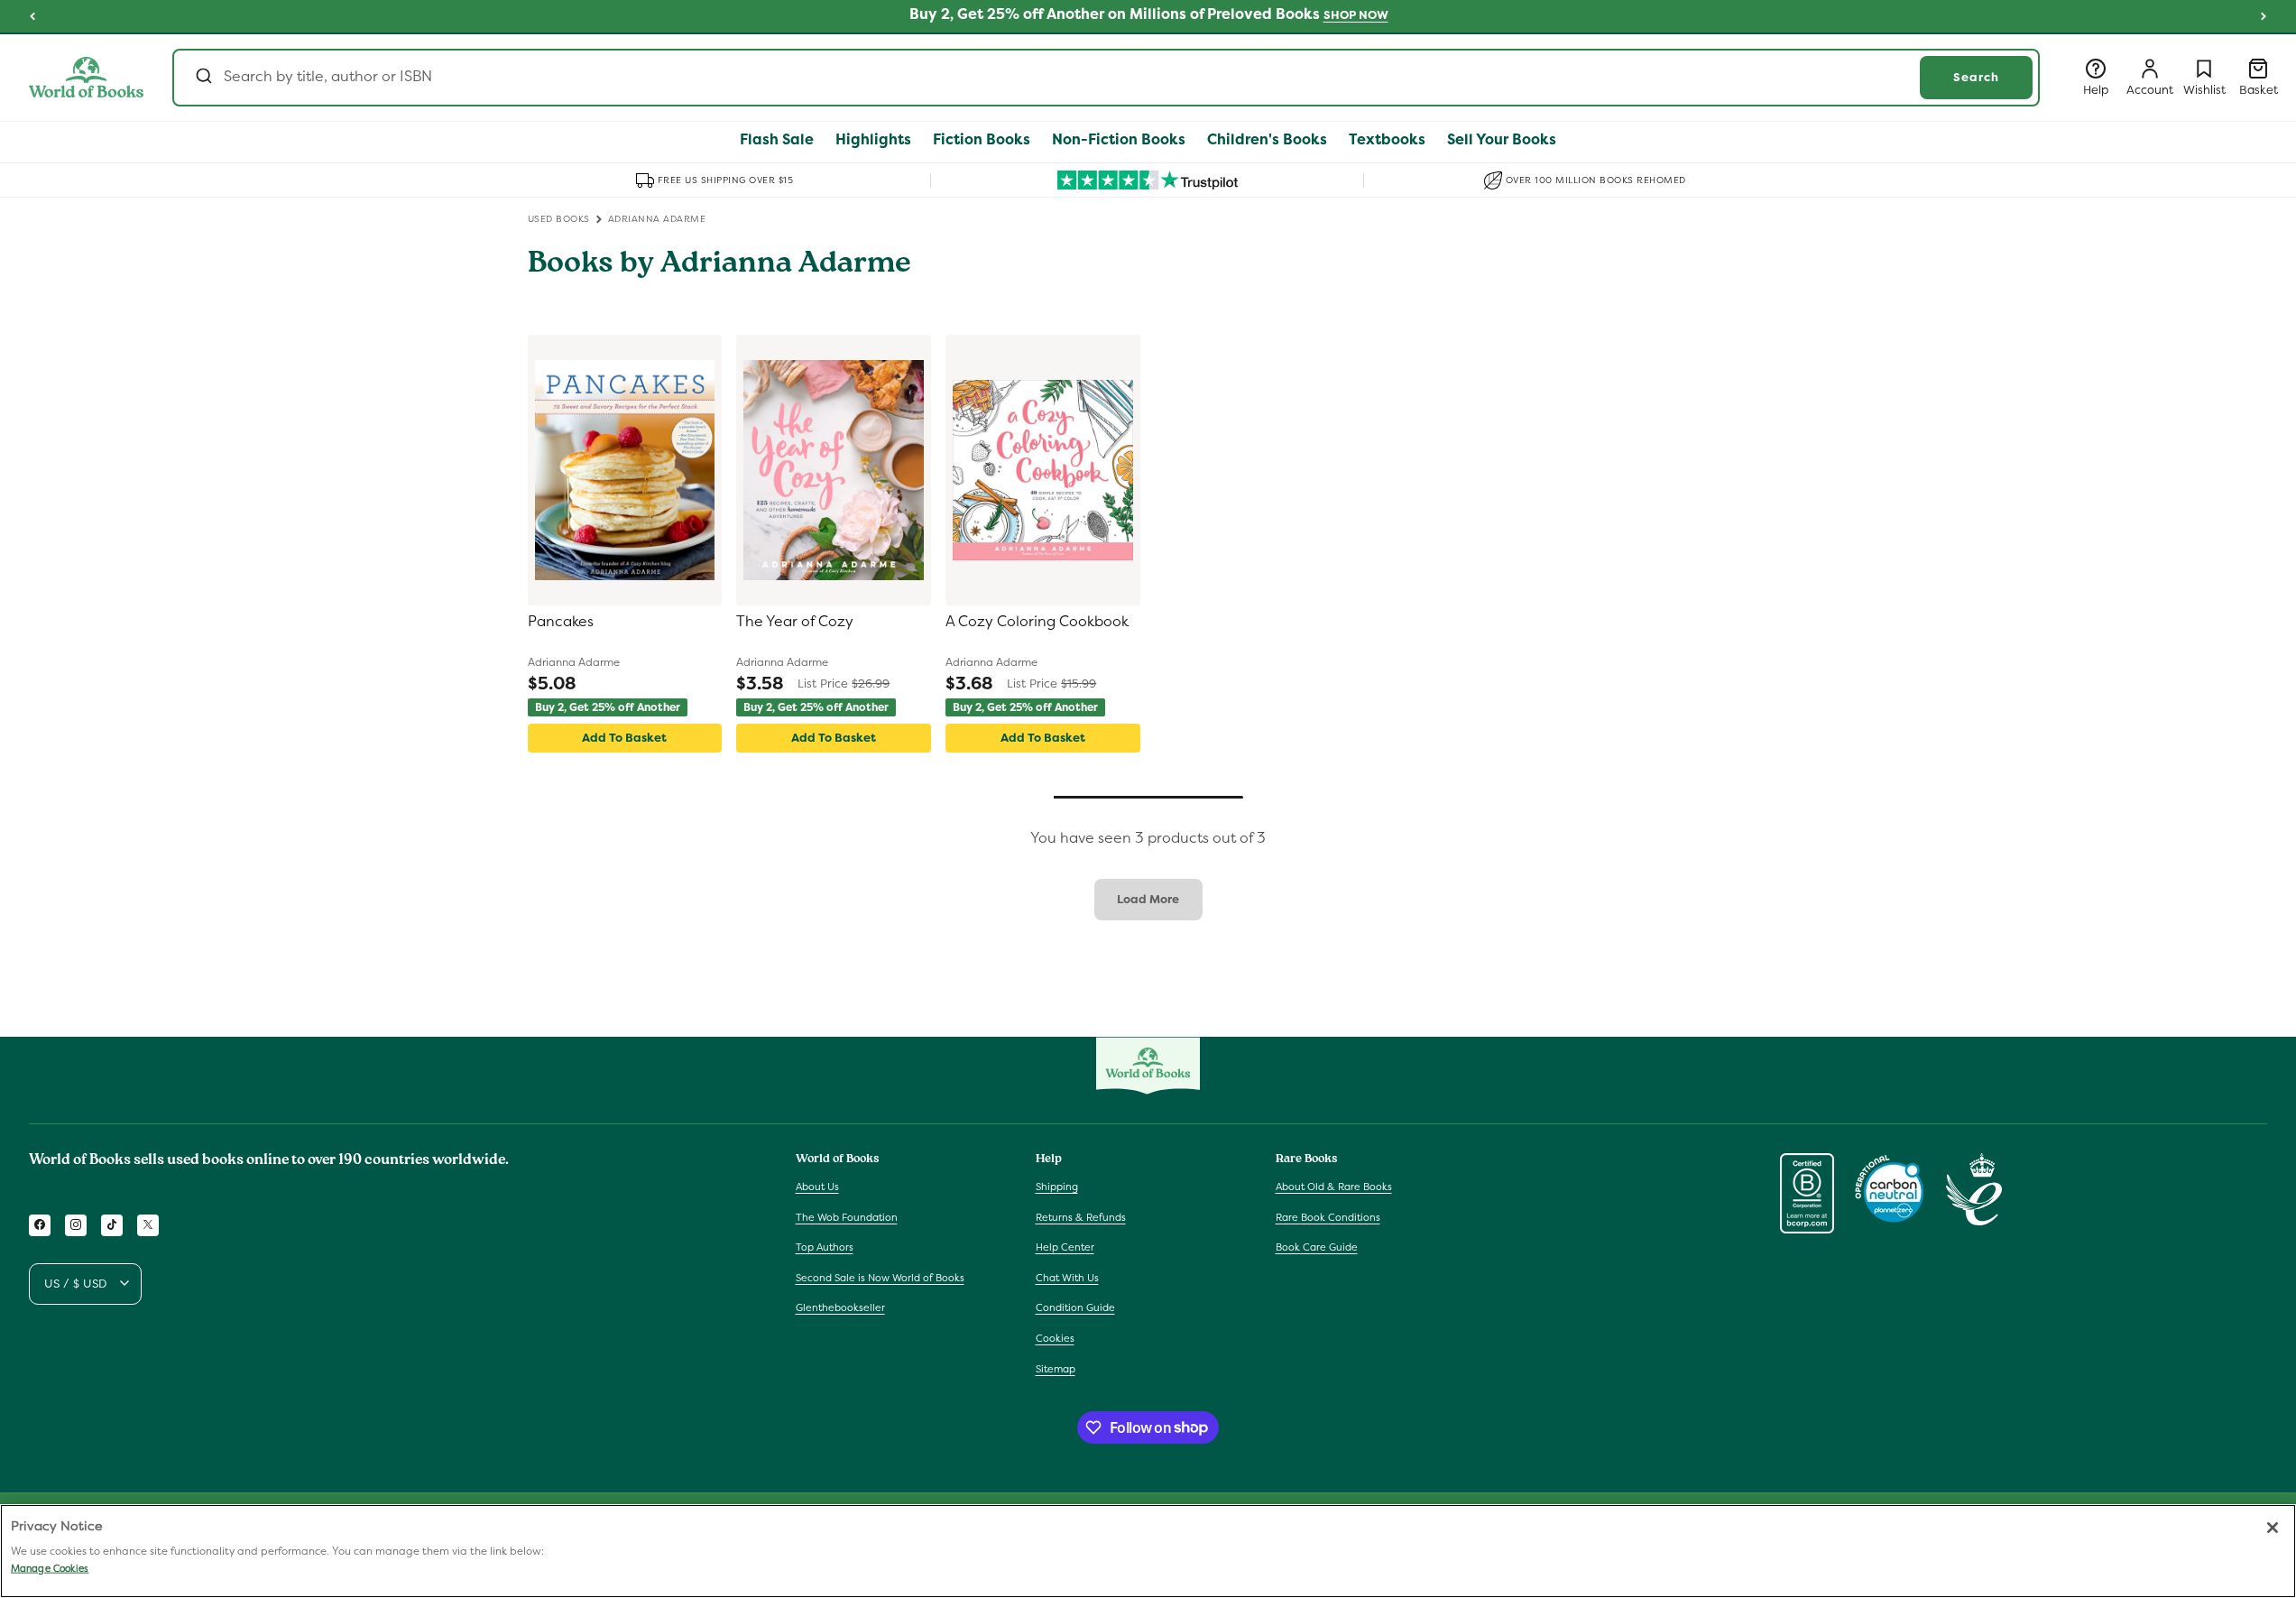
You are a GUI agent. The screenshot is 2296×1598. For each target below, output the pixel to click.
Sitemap (1056, 1368)
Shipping (1057, 1186)
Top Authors (825, 1247)
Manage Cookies (50, 1568)
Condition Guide (1075, 1307)
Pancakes (561, 622)
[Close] (2273, 1528)
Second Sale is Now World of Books (880, 1277)
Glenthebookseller (840, 1307)
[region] (1148, 1551)
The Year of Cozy (795, 622)
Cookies (1055, 1337)
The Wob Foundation (847, 1216)
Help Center (1065, 1247)
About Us (817, 1186)
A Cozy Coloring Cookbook (1037, 622)
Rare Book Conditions (1328, 1216)
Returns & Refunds (1081, 1216)
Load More (1148, 899)
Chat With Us (1067, 1277)
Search (1976, 77)
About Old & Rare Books (1334, 1186)
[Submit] (203, 78)
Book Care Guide (1317, 1247)
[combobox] (1106, 78)
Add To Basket (624, 738)
